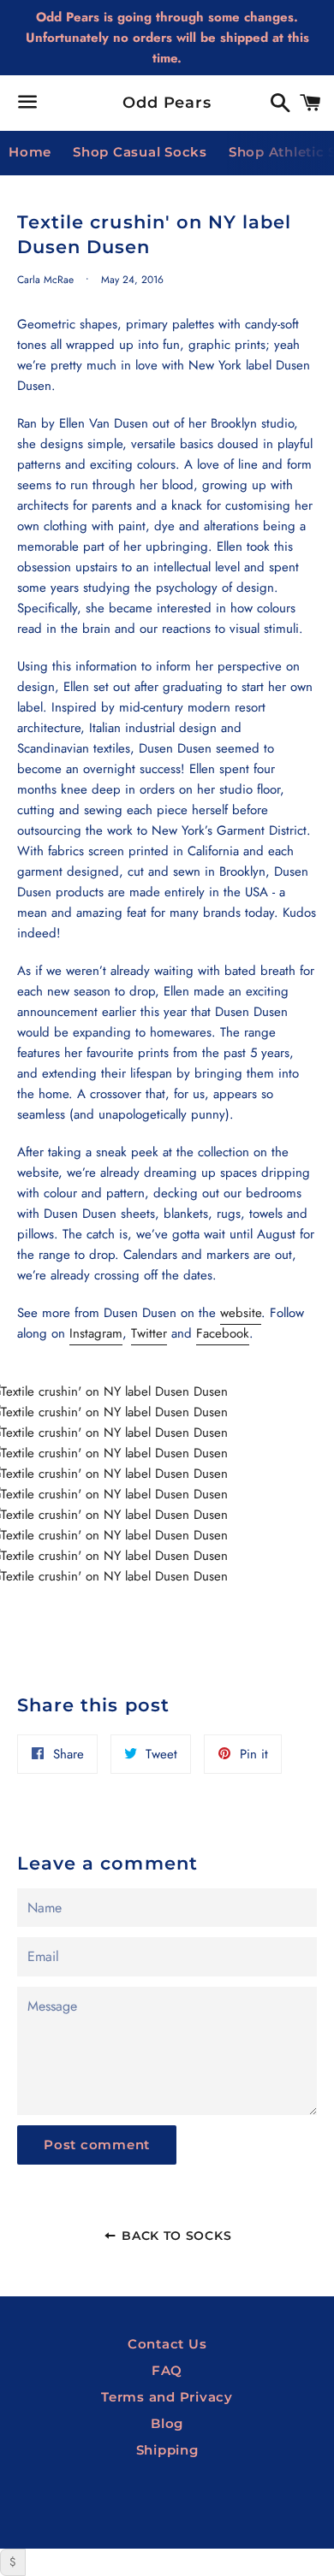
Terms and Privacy (167, 2397)
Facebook (223, 1333)
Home (30, 152)
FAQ (167, 2370)
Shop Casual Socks (140, 152)
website (241, 1313)
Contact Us (167, 2344)
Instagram (96, 1333)
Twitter (149, 1333)
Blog (167, 2423)
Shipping (167, 2450)
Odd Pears (167, 103)
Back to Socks (174, 2236)
